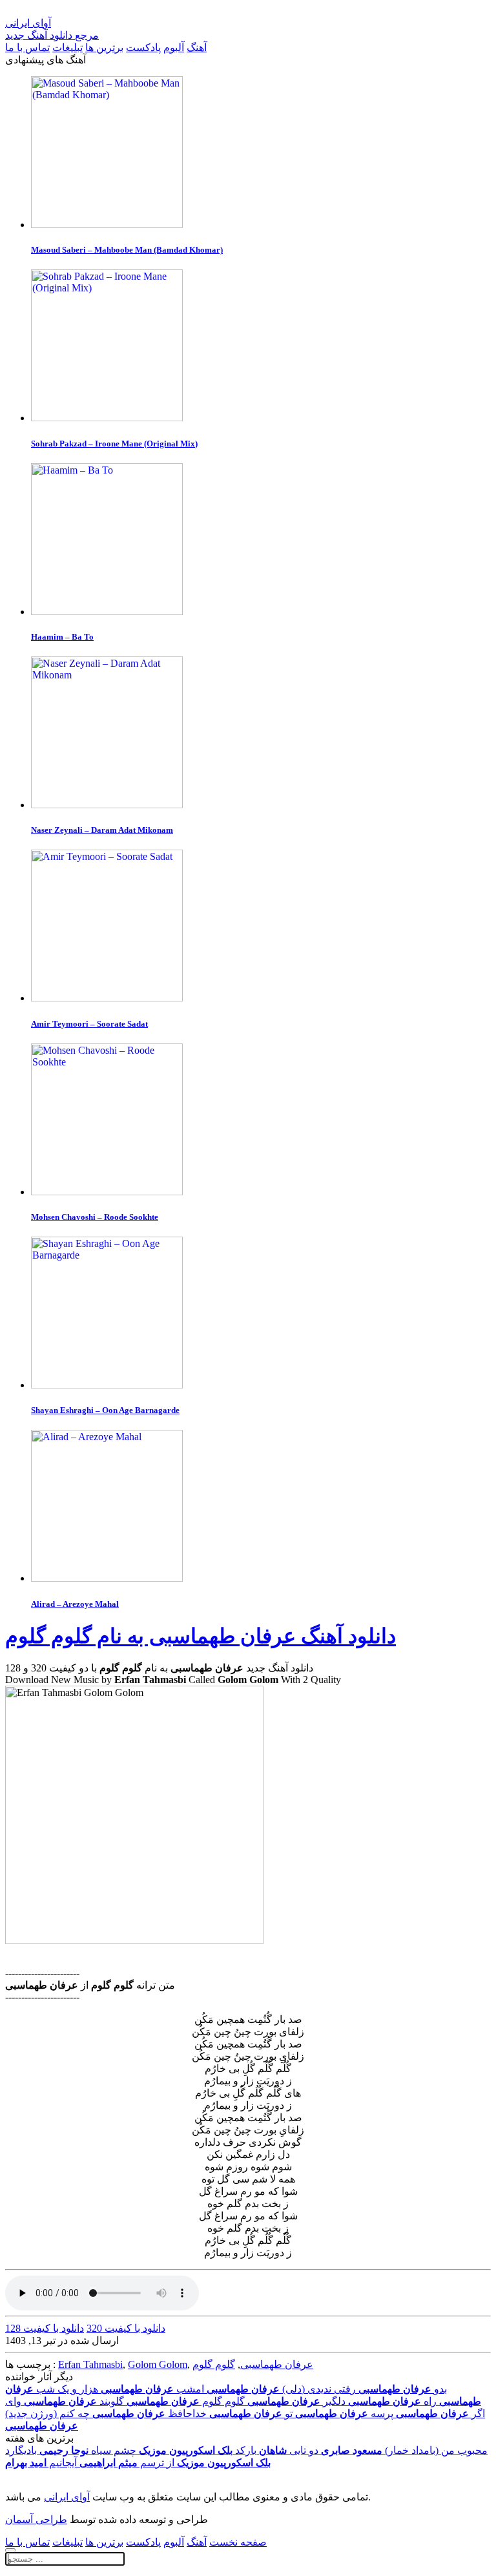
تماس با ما (27, 47)
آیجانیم (41, 2463)
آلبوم (174, 47)
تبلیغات (67, 47)
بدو (403, 2389)
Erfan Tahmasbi (90, 2364)
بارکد (198, 2450)
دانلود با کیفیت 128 (45, 2328)
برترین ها (104, 47)
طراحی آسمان (36, 2519)
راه (392, 2401)
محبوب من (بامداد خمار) (404, 2450)
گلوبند (74, 2401)
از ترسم (127, 2463)
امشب (152, 2389)
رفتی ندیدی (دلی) (281, 2389)
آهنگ (197, 47)
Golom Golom (158, 2364)
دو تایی (289, 2450)
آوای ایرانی (67, 2497)
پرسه (344, 2414)
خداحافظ (150, 2414)
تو (251, 2414)
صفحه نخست (238, 2542)
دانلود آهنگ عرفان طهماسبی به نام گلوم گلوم (201, 1636)
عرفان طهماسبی (277, 2364)
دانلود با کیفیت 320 (126, 2328)
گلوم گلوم (214, 2364)
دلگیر (296, 2401)
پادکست (143, 47)
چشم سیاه (88, 2450)
